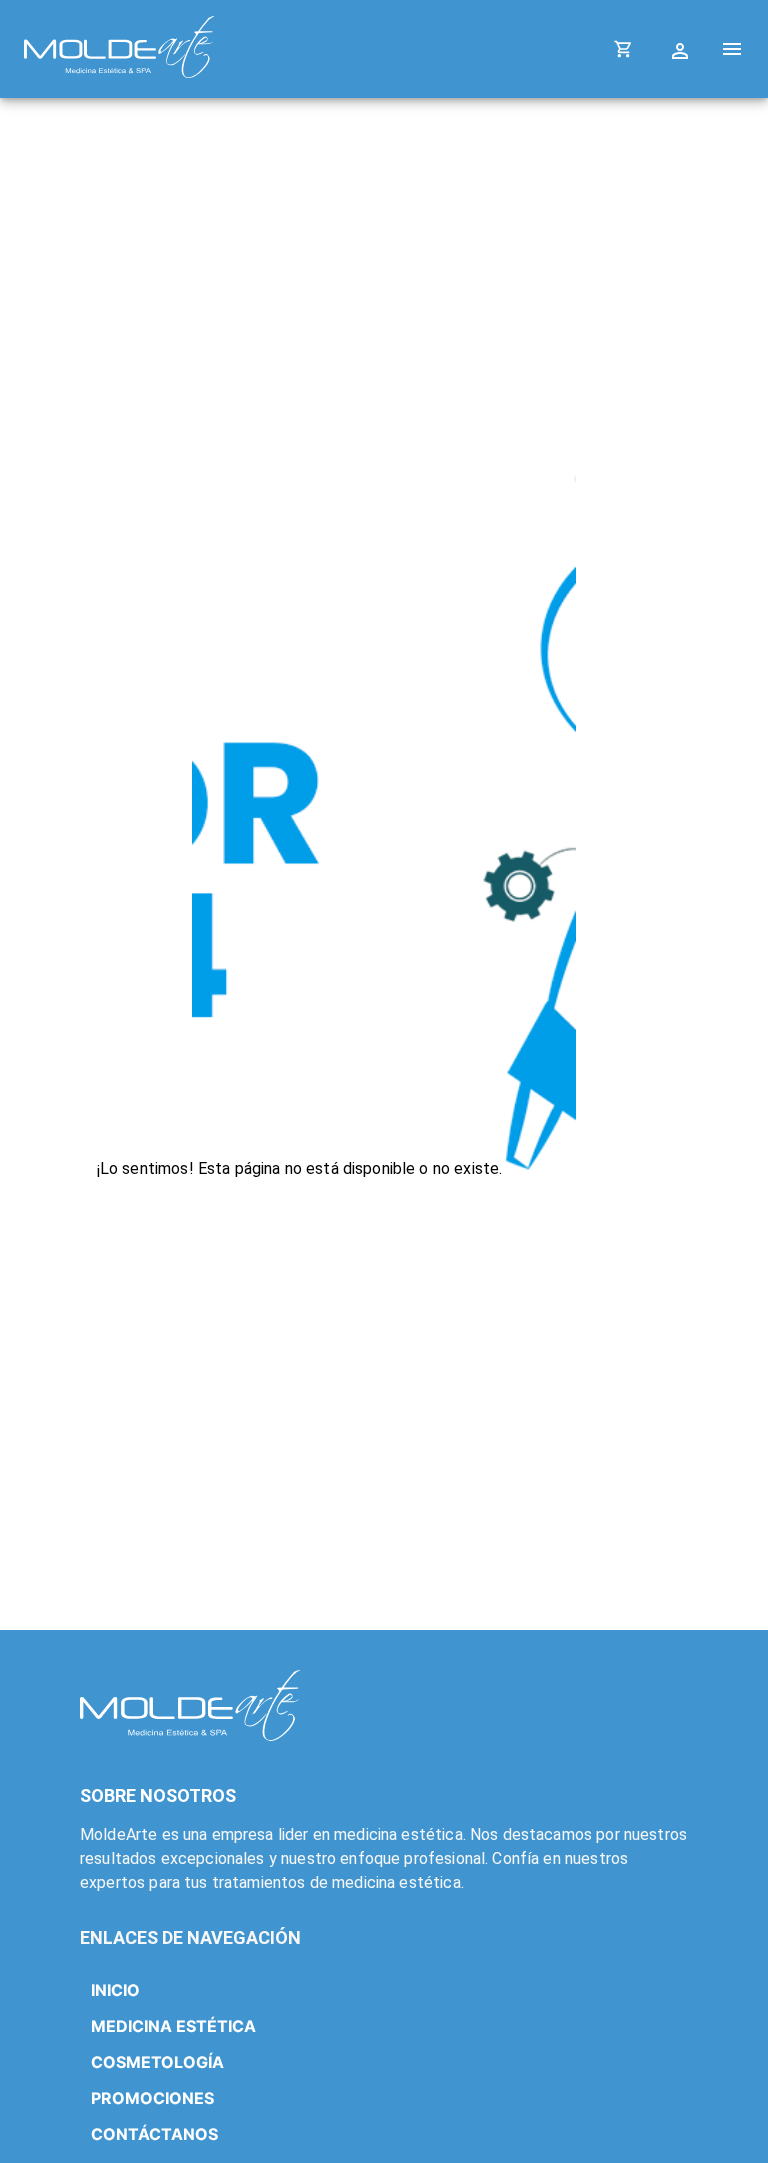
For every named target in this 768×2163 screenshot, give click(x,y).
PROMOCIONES (152, 2098)
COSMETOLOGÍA (157, 2062)
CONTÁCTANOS (154, 2134)
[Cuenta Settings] (682, 49)
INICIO (115, 1990)
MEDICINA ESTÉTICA (173, 2026)
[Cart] (623, 49)
